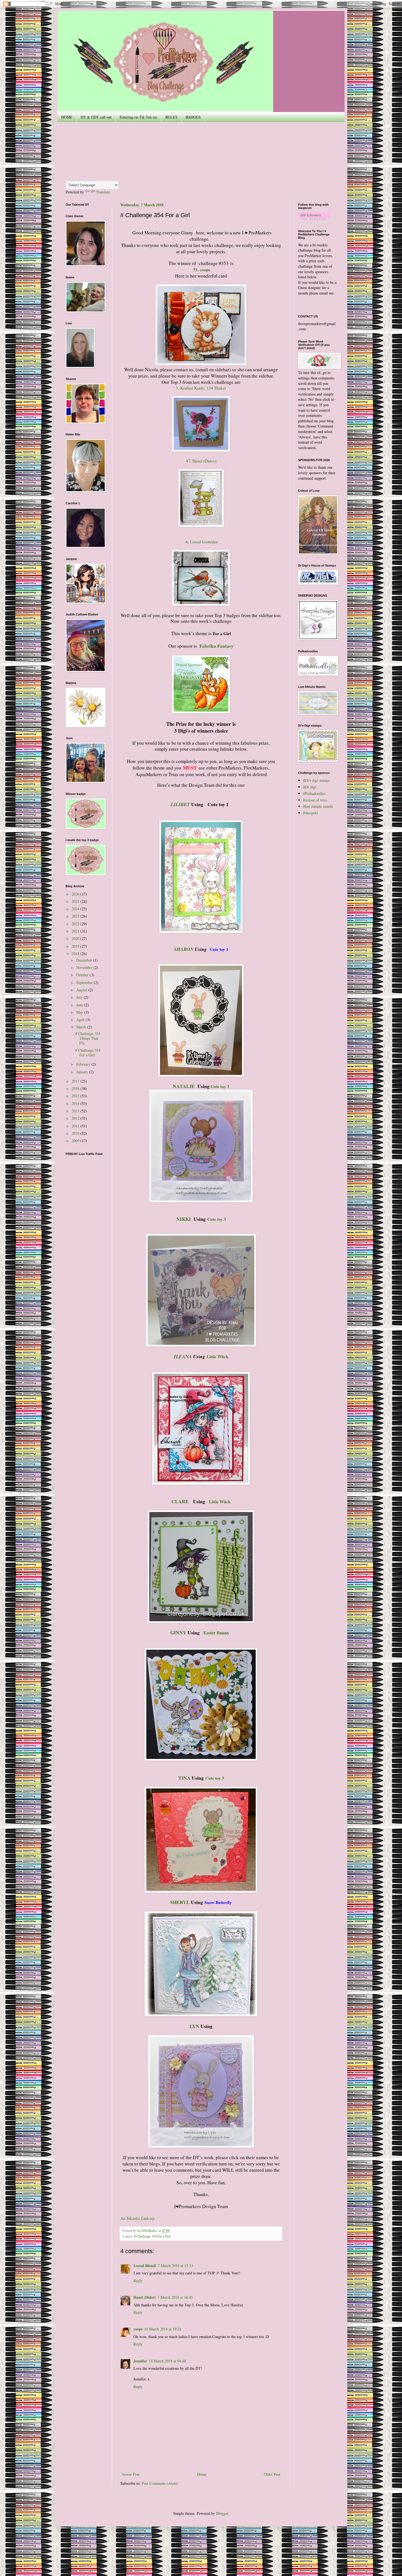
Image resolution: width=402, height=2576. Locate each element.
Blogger (222, 2513)
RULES (171, 117)
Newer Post (131, 2474)
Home (202, 2474)
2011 (76, 1126)
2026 (76, 894)
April (81, 1020)
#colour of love (315, 800)
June (80, 1005)
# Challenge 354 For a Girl (152, 2236)
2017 (76, 1081)
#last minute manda (318, 806)
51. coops (202, 270)
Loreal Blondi (145, 2266)
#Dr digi (310, 787)
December (85, 960)
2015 (76, 1096)
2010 (76, 1133)
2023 (76, 916)
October (83, 975)
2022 (76, 924)
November (85, 967)
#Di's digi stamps (316, 780)
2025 (76, 901)
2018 (76, 954)
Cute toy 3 (220, 1086)
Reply (138, 2281)
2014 (76, 1103)
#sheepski (310, 813)
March (82, 1027)
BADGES (193, 117)
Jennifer (140, 2361)
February (84, 1064)
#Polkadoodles (314, 793)
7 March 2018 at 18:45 (175, 2297)
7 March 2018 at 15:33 (175, 2266)
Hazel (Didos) (145, 2297)
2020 (76, 938)
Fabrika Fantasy (216, 646)
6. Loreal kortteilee (202, 542)
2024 (76, 909)
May (80, 1012)
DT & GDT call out (96, 117)
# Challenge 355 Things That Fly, (88, 1038)
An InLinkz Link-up (137, 2218)
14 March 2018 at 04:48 (167, 2361)
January (83, 1072)
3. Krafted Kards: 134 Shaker (201, 388)
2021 (76, 931)
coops (138, 2329)
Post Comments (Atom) (160, 2483)
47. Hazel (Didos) (201, 461)
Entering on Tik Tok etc (139, 117)
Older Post (272, 2474)
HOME (67, 117)
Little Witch (220, 1502)
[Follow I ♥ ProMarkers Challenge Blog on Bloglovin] (314, 218)
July (80, 997)
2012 (76, 1118)
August (82, 990)
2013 (76, 1111)
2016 (76, 1088)
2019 (76, 946)
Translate (103, 192)
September (85, 982)
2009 (76, 1141)
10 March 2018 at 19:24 (163, 2329)
